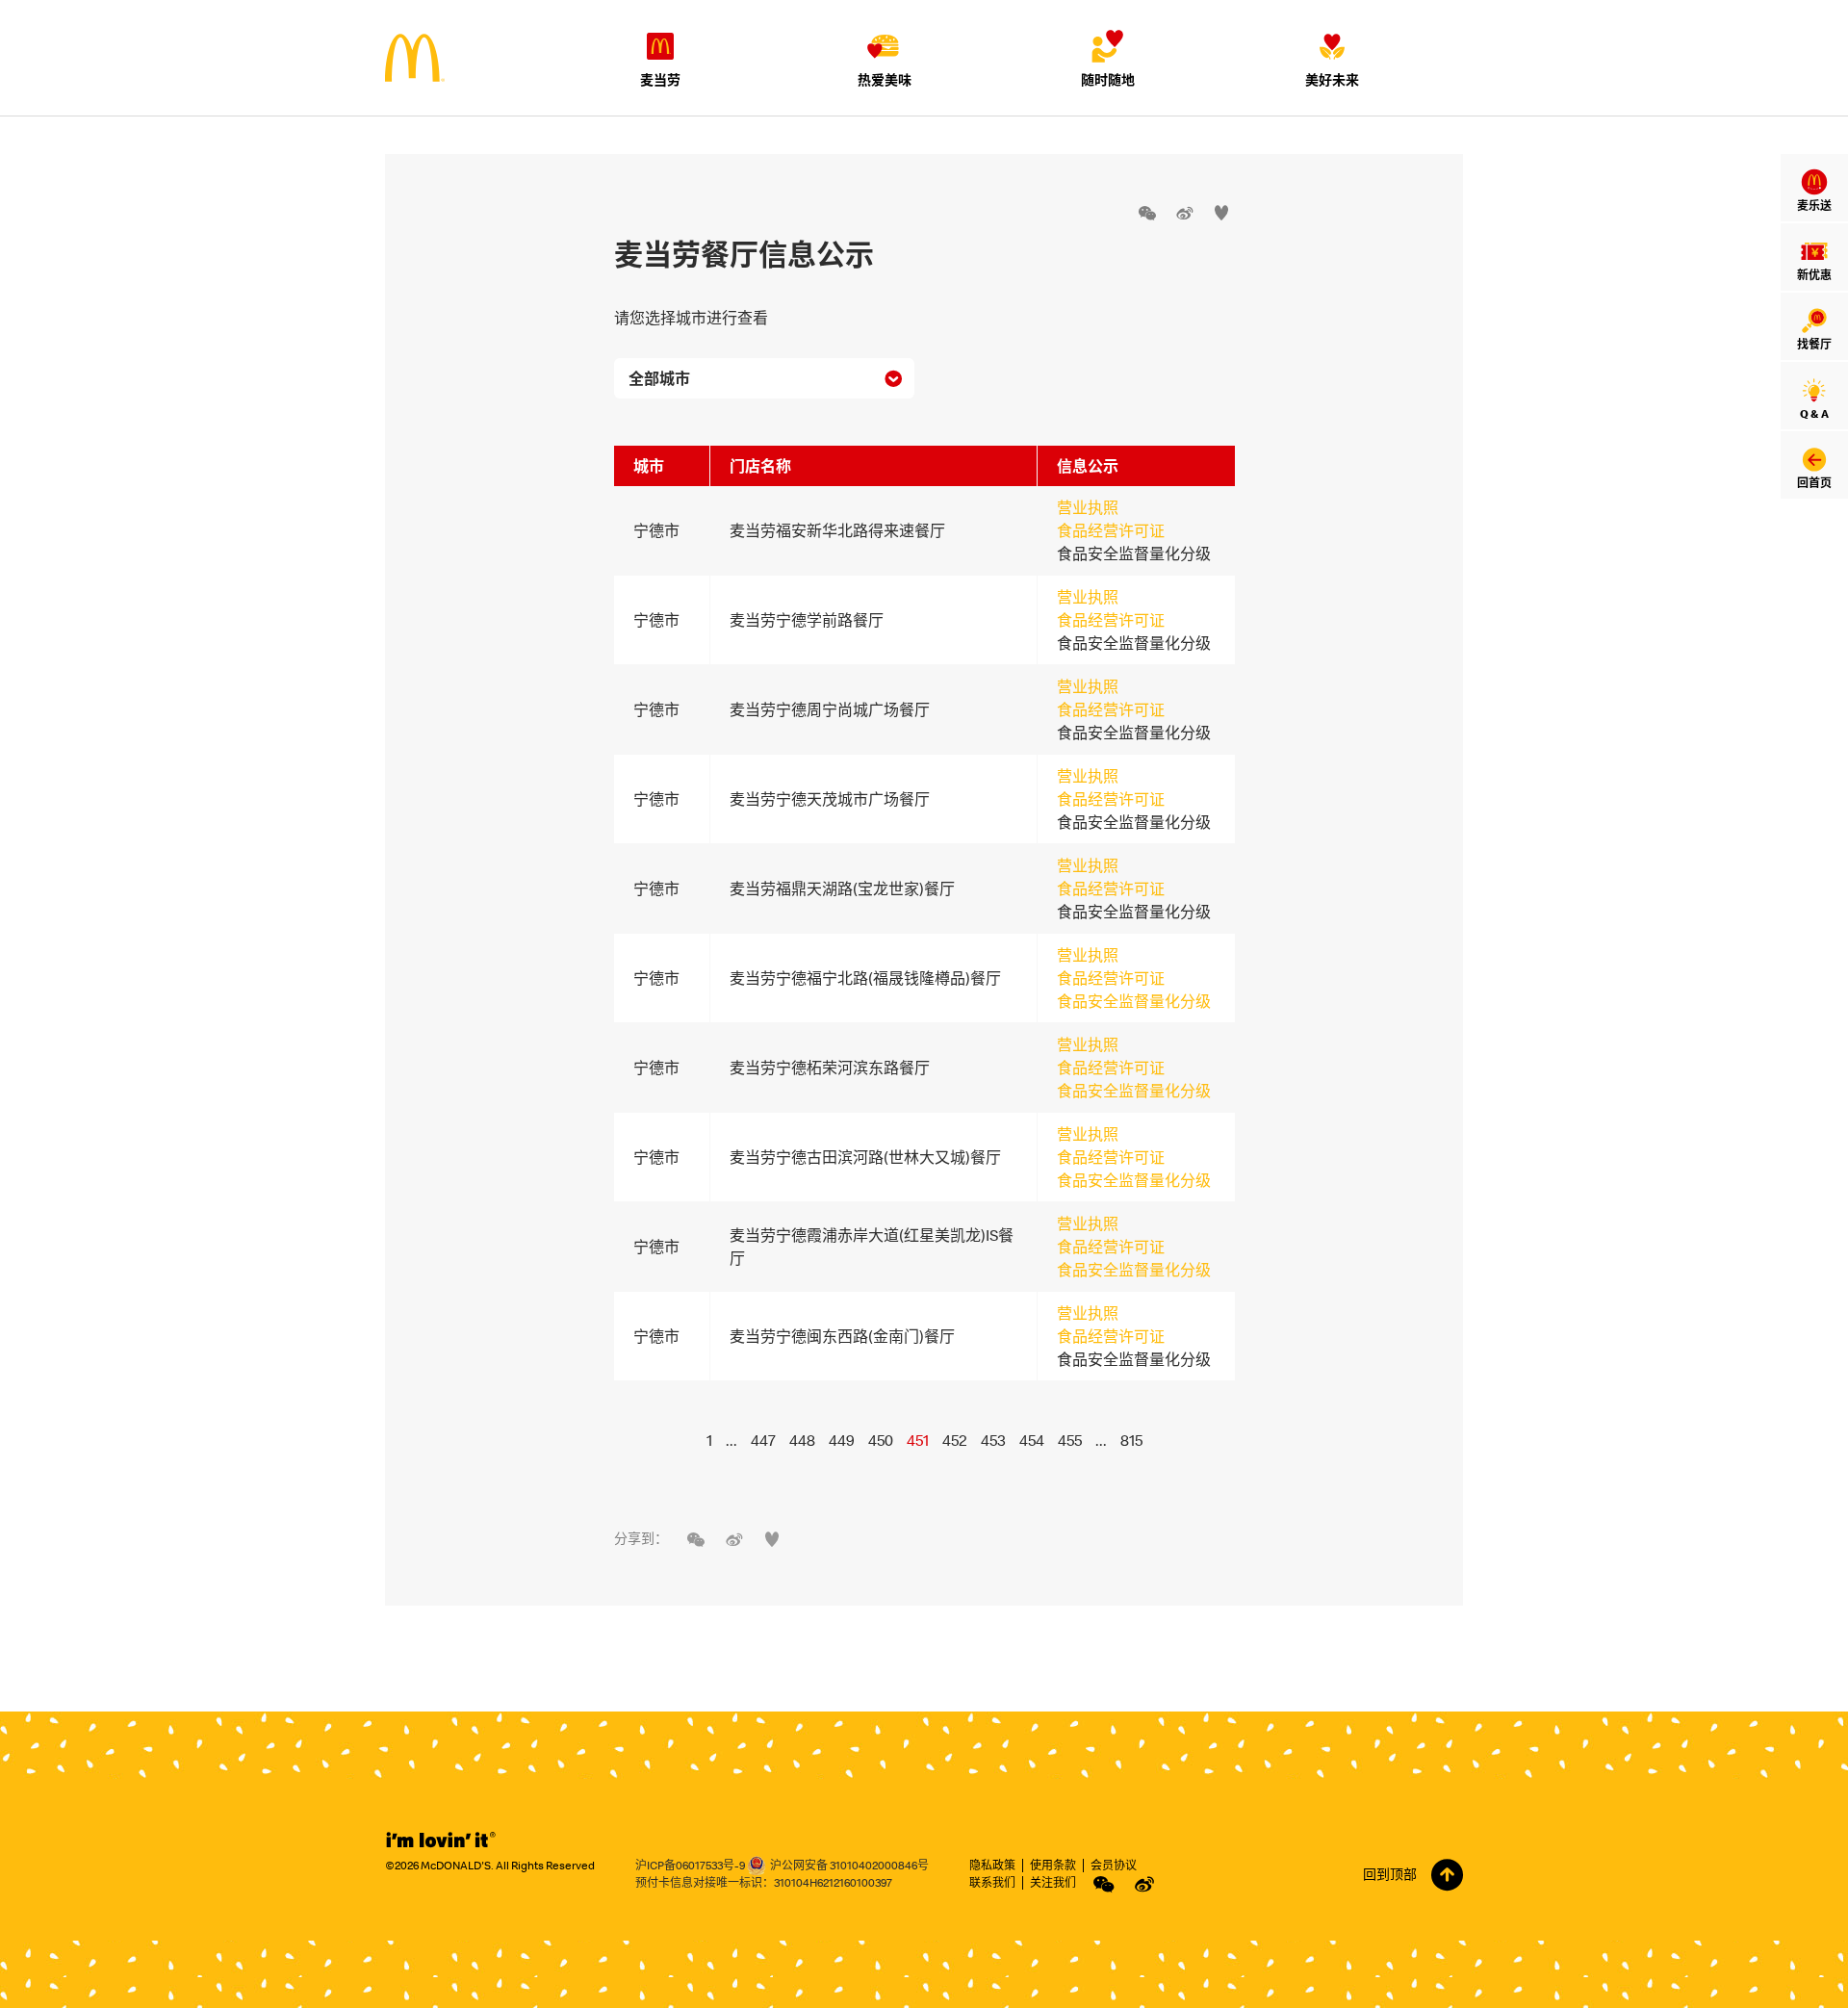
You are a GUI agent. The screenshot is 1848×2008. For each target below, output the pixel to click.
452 (955, 1440)
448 (802, 1440)
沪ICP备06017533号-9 (690, 1865)
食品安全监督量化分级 (1134, 1001)
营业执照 (1088, 507)
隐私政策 (992, 1865)
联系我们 (992, 1882)
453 (993, 1440)
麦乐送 (1814, 206)
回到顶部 (1390, 1874)
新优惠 (1814, 275)
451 (918, 1440)
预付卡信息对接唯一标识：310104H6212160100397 (764, 1882)
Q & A (1814, 413)
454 (1032, 1440)
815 (1131, 1440)
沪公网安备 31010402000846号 (849, 1865)
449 (842, 1440)
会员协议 (1114, 1865)
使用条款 (1053, 1865)
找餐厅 (1814, 344)
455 (1070, 1440)
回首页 (1814, 483)
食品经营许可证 (1111, 530)
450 (881, 1440)
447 (763, 1440)
